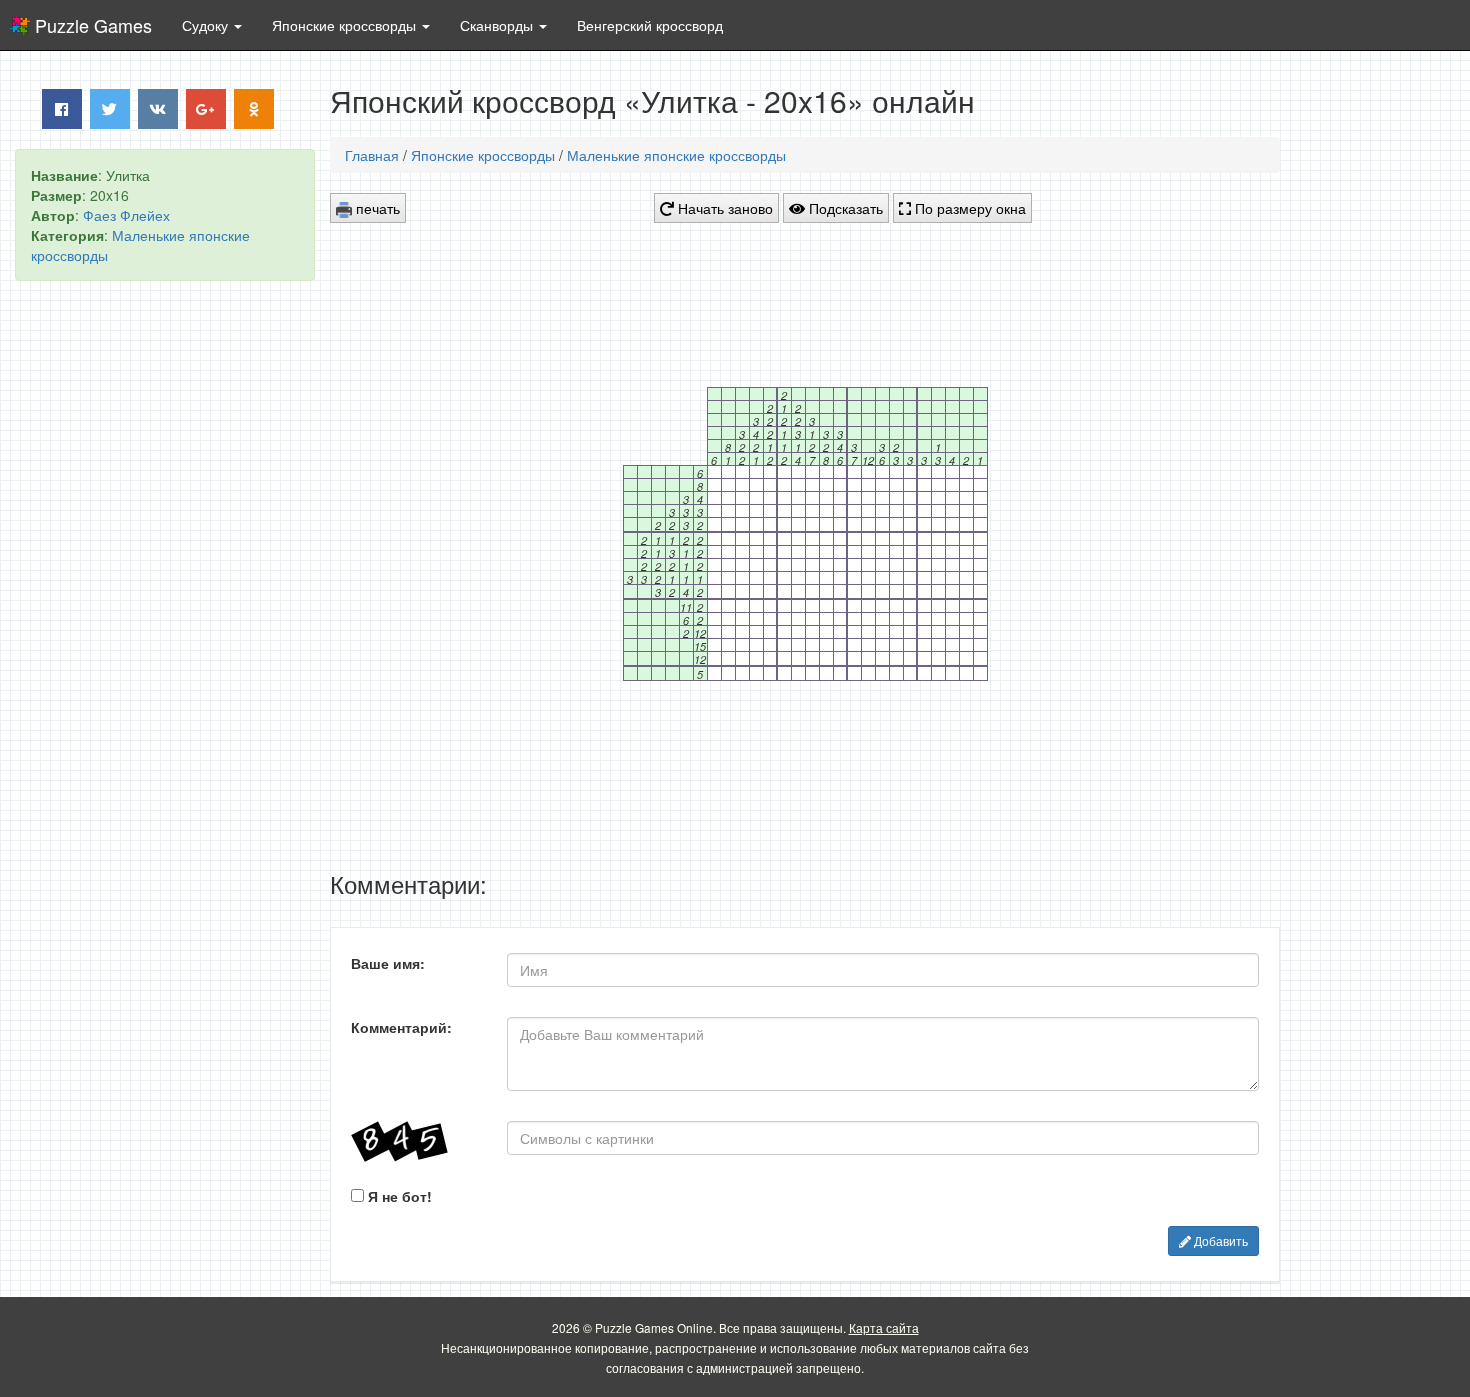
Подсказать (844, 208)
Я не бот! (398, 1196)
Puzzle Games (93, 25)
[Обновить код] (414, 1141)
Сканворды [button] (498, 25)
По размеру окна (968, 208)
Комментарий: (401, 1027)
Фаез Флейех (126, 215)
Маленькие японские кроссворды (676, 155)
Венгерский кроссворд (650, 25)
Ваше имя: (388, 963)
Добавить (1219, 1240)
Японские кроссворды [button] (346, 25)
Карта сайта (884, 1327)
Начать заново (723, 208)
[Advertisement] (165, 601)
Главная (372, 155)
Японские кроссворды (483, 155)
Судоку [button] (207, 25)
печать (376, 208)
